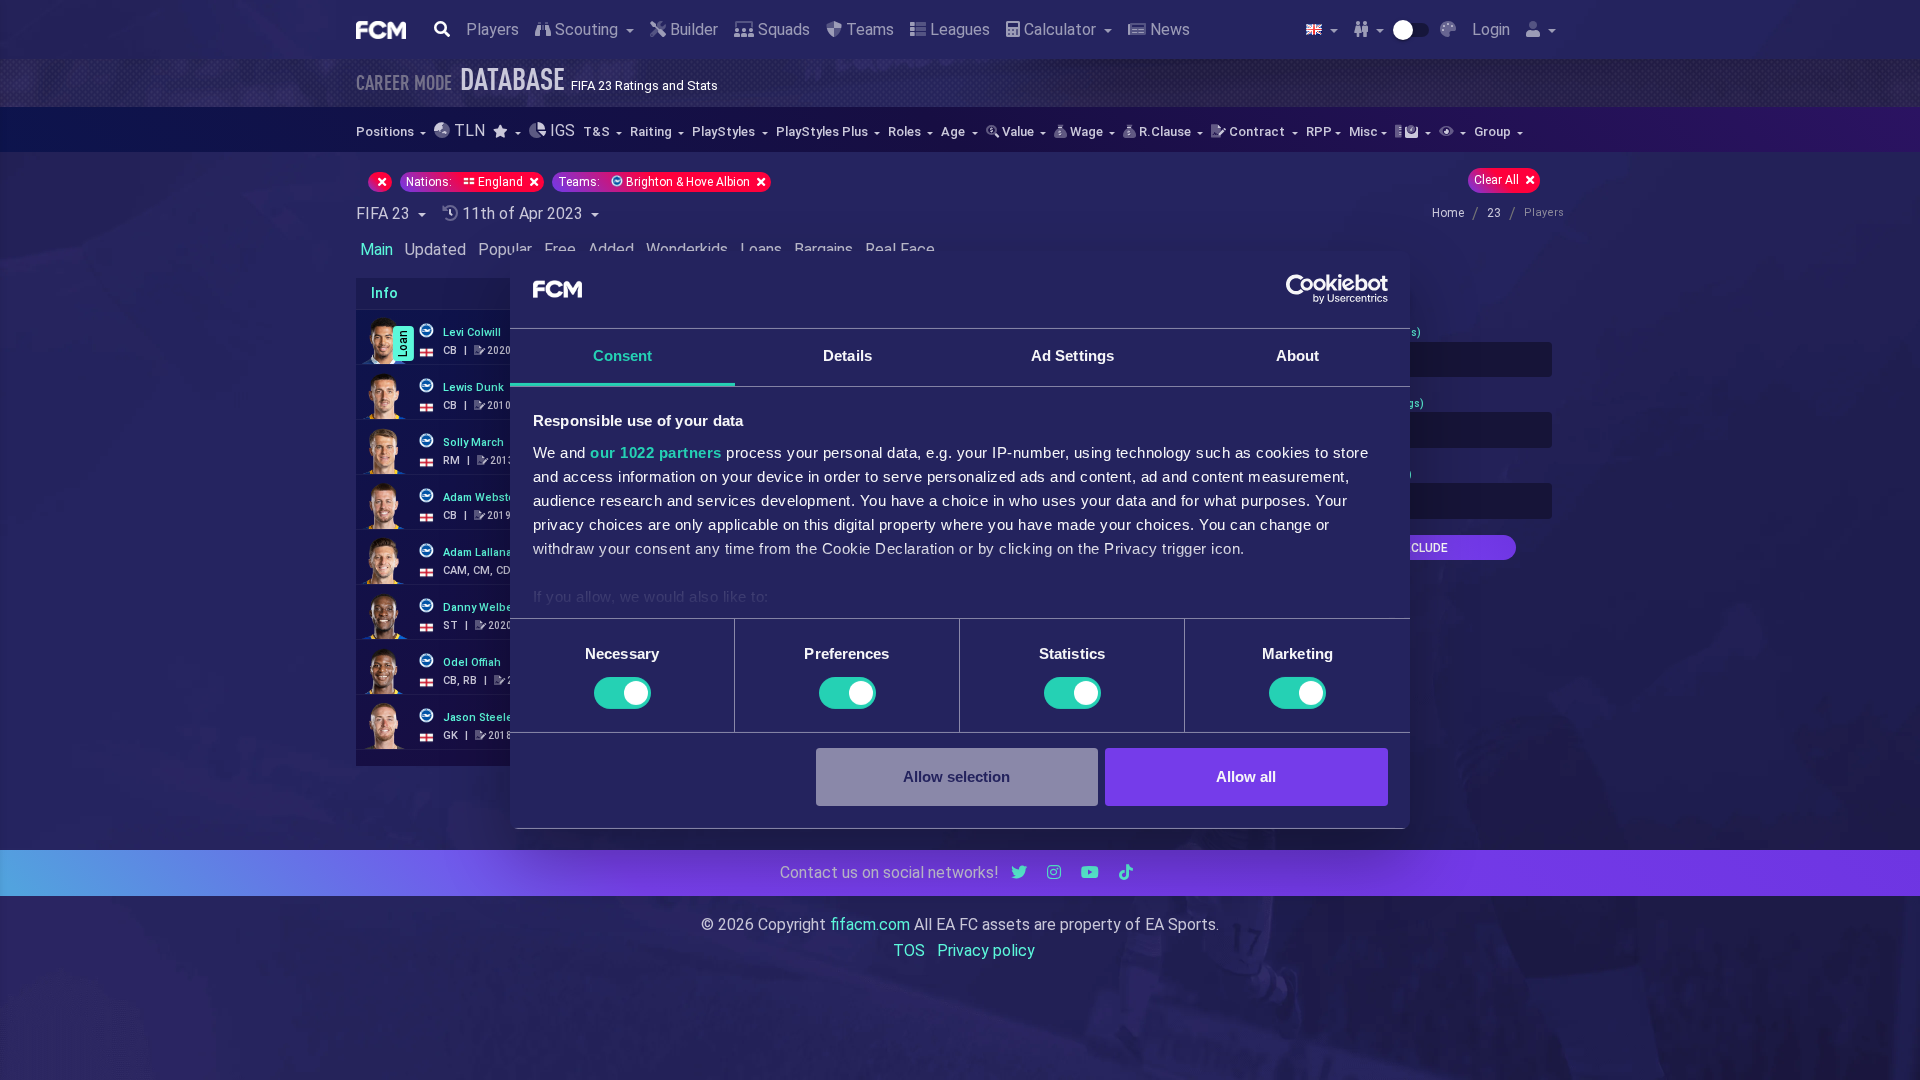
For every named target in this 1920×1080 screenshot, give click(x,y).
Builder (692, 29)
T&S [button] (598, 131)
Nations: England (466, 182)
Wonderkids (687, 249)
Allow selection (956, 776)
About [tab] (1298, 355)
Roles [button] (906, 131)
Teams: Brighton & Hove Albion (655, 182)
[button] (506, 131)
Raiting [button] (652, 131)
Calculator (1060, 29)
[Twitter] (1019, 872)
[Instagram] (1054, 872)
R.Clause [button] (1165, 131)
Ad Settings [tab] (1072, 355)
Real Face (900, 249)
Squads (782, 29)
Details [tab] (847, 355)
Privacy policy (986, 950)
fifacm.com (870, 924)
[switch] (847, 693)
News (1168, 29)
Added (611, 249)
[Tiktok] (1126, 872)
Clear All (1498, 180)
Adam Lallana (477, 552)
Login (1491, 29)
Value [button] (1018, 131)
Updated (435, 249)
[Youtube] (1090, 872)
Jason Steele (478, 717)
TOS (909, 950)
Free (560, 249)
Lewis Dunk (473, 387)
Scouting (586, 29)
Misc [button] (1363, 131)
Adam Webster (481, 497)
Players (492, 29)
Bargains (823, 249)
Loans (761, 249)
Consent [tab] (623, 355)
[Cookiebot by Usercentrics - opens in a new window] (1300, 289)
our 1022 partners (656, 452)
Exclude (1422, 548)
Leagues (958, 29)
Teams (868, 29)
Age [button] (954, 131)
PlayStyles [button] (725, 131)
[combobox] (1422, 360)
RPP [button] (1319, 131)
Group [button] (1494, 131)
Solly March (473, 442)
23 (1494, 213)
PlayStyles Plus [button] (823, 131)
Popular (505, 249)
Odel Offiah (472, 662)
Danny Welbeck (484, 607)
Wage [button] (1086, 131)
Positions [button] (386, 131)
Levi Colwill (472, 332)
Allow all (1246, 776)
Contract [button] (1257, 131)
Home (1448, 213)
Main (376, 249)
